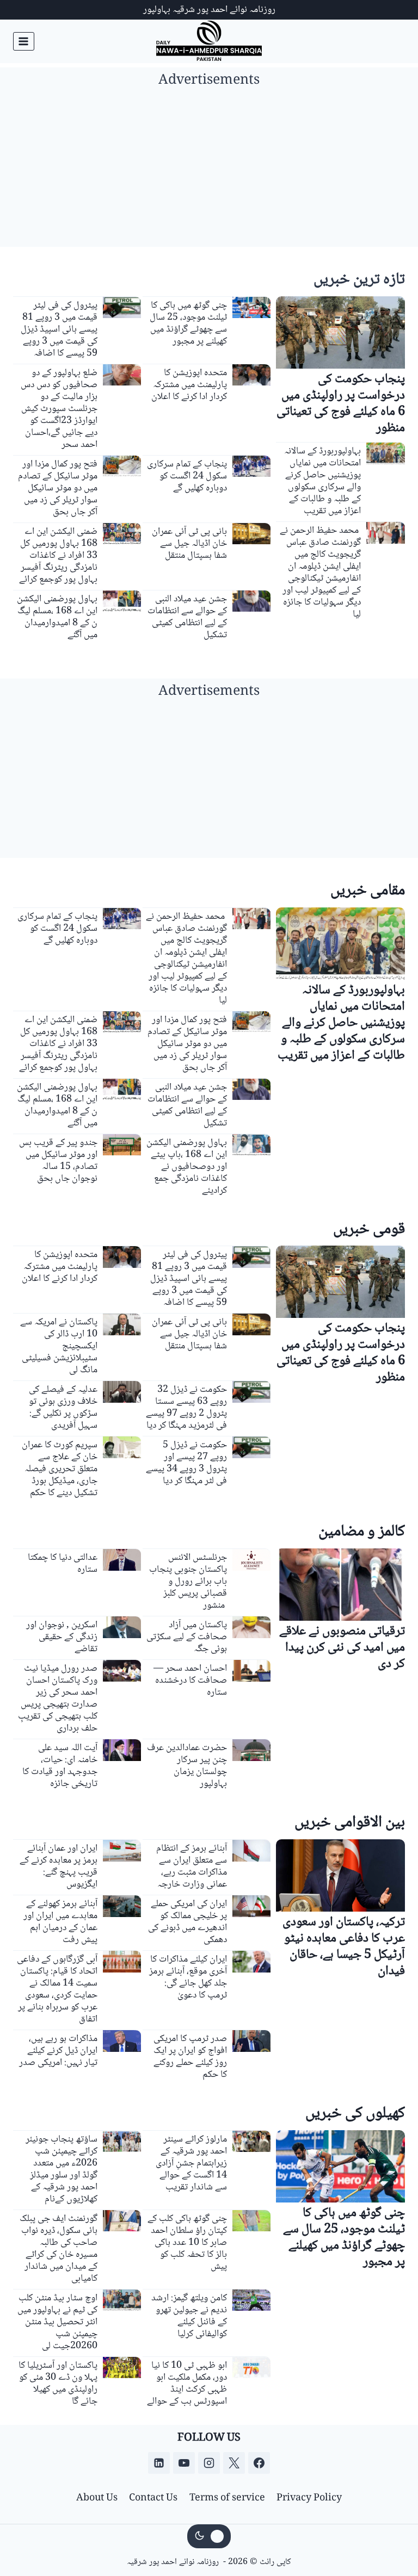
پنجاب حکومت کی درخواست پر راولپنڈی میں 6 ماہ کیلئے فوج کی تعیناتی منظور (341, 404)
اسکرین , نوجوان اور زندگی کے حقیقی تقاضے (62, 1637)
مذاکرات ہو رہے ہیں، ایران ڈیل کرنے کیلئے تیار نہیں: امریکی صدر (58, 2051)
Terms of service (227, 2498)
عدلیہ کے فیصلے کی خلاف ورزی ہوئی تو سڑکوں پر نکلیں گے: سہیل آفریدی (63, 1408)
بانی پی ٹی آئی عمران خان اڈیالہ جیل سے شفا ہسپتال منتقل (189, 544)
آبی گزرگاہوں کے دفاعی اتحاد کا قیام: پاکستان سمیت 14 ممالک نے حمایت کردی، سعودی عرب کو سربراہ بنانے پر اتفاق (57, 1989)
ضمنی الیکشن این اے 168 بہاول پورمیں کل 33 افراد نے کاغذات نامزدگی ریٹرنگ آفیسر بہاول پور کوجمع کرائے (58, 556)
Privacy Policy (309, 2498)
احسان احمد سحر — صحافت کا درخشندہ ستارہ (190, 1681)
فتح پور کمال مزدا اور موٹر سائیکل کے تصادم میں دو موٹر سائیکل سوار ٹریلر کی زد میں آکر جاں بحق (58, 488)
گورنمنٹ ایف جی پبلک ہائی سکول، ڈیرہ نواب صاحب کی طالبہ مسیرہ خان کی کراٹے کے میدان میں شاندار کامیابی (59, 2249)
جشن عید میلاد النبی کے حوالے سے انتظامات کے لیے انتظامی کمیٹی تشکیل (187, 617)
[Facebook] (259, 2463)
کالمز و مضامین (362, 1532)
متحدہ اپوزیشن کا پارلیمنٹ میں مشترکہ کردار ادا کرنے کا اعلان (189, 385)
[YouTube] (184, 2463)
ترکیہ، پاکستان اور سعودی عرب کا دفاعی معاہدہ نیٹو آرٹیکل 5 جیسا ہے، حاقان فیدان (344, 1947)
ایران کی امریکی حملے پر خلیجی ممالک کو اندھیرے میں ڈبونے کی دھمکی (188, 1922)
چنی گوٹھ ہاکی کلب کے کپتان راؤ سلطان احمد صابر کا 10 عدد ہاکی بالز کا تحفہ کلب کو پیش (187, 2243)
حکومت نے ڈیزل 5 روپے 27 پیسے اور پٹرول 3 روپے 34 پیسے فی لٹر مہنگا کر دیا (186, 1463)
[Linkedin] (159, 2463)
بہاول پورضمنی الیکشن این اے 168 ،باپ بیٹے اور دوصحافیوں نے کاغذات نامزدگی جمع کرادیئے (187, 1167)
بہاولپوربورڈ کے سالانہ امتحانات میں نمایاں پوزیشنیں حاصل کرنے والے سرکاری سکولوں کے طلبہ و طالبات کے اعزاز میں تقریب (322, 481)
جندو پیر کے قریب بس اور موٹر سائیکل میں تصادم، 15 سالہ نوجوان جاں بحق (58, 1161)
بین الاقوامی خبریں (350, 1823)
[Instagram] (209, 2463)
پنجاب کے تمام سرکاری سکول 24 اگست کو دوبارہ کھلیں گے (187, 476)
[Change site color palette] (209, 2536)
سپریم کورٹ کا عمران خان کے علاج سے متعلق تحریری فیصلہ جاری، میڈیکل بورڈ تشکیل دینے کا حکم (60, 1469)
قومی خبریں (369, 1230)
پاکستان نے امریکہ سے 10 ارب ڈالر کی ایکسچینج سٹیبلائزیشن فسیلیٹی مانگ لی (59, 1346)
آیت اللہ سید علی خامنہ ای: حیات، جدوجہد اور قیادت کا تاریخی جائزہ (60, 1766)
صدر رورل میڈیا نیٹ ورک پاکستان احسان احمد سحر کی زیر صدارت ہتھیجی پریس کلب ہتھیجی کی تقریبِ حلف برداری (58, 1698)
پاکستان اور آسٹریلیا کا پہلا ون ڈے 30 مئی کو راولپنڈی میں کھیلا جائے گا (58, 2384)
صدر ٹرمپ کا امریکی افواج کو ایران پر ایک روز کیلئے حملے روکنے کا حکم (190, 2057)
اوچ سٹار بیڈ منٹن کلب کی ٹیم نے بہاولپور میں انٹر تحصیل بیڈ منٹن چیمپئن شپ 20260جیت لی (57, 2322)
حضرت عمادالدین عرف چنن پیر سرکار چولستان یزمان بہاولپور (187, 1766)
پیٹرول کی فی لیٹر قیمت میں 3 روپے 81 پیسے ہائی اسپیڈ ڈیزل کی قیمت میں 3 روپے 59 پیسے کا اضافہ (59, 329)
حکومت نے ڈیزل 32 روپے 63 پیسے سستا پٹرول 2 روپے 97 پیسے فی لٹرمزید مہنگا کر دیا (186, 1408)
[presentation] (340, 332)
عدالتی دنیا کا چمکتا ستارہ (63, 1564)
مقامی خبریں (368, 891)
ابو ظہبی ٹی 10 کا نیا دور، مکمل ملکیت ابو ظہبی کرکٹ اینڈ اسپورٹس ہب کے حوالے (187, 2384)
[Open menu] (24, 41)
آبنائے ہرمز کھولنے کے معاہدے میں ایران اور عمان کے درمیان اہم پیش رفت (60, 1922)
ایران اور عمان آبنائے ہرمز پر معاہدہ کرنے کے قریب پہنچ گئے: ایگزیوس (59, 1866)
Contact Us (153, 2498)
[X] (234, 2463)
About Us (97, 2498)
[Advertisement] (209, 171)
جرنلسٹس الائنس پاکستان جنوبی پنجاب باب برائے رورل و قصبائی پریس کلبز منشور (188, 1582)
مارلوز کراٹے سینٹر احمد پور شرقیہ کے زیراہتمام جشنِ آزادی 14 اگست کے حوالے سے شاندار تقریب (191, 2163)
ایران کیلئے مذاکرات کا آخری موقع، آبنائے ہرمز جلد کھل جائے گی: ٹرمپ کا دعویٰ (188, 1977)
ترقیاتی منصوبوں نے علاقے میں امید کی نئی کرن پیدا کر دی (342, 1648)
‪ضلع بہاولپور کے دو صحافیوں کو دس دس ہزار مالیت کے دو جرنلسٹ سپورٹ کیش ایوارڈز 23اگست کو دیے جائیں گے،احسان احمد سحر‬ (59, 409)
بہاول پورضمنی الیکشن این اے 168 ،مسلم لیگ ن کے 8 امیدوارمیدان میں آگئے (57, 617)
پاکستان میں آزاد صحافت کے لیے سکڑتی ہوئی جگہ (187, 1637)
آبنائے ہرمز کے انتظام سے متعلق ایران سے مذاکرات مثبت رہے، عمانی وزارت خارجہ (192, 1866)
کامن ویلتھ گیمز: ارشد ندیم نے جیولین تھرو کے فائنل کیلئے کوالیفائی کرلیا (189, 2316)
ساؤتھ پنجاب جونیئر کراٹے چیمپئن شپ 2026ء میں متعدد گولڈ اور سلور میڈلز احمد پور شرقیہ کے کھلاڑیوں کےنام (62, 2169)
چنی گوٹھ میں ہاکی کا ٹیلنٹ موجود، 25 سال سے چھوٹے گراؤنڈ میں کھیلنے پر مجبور (188, 323)
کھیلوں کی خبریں (355, 2114)
